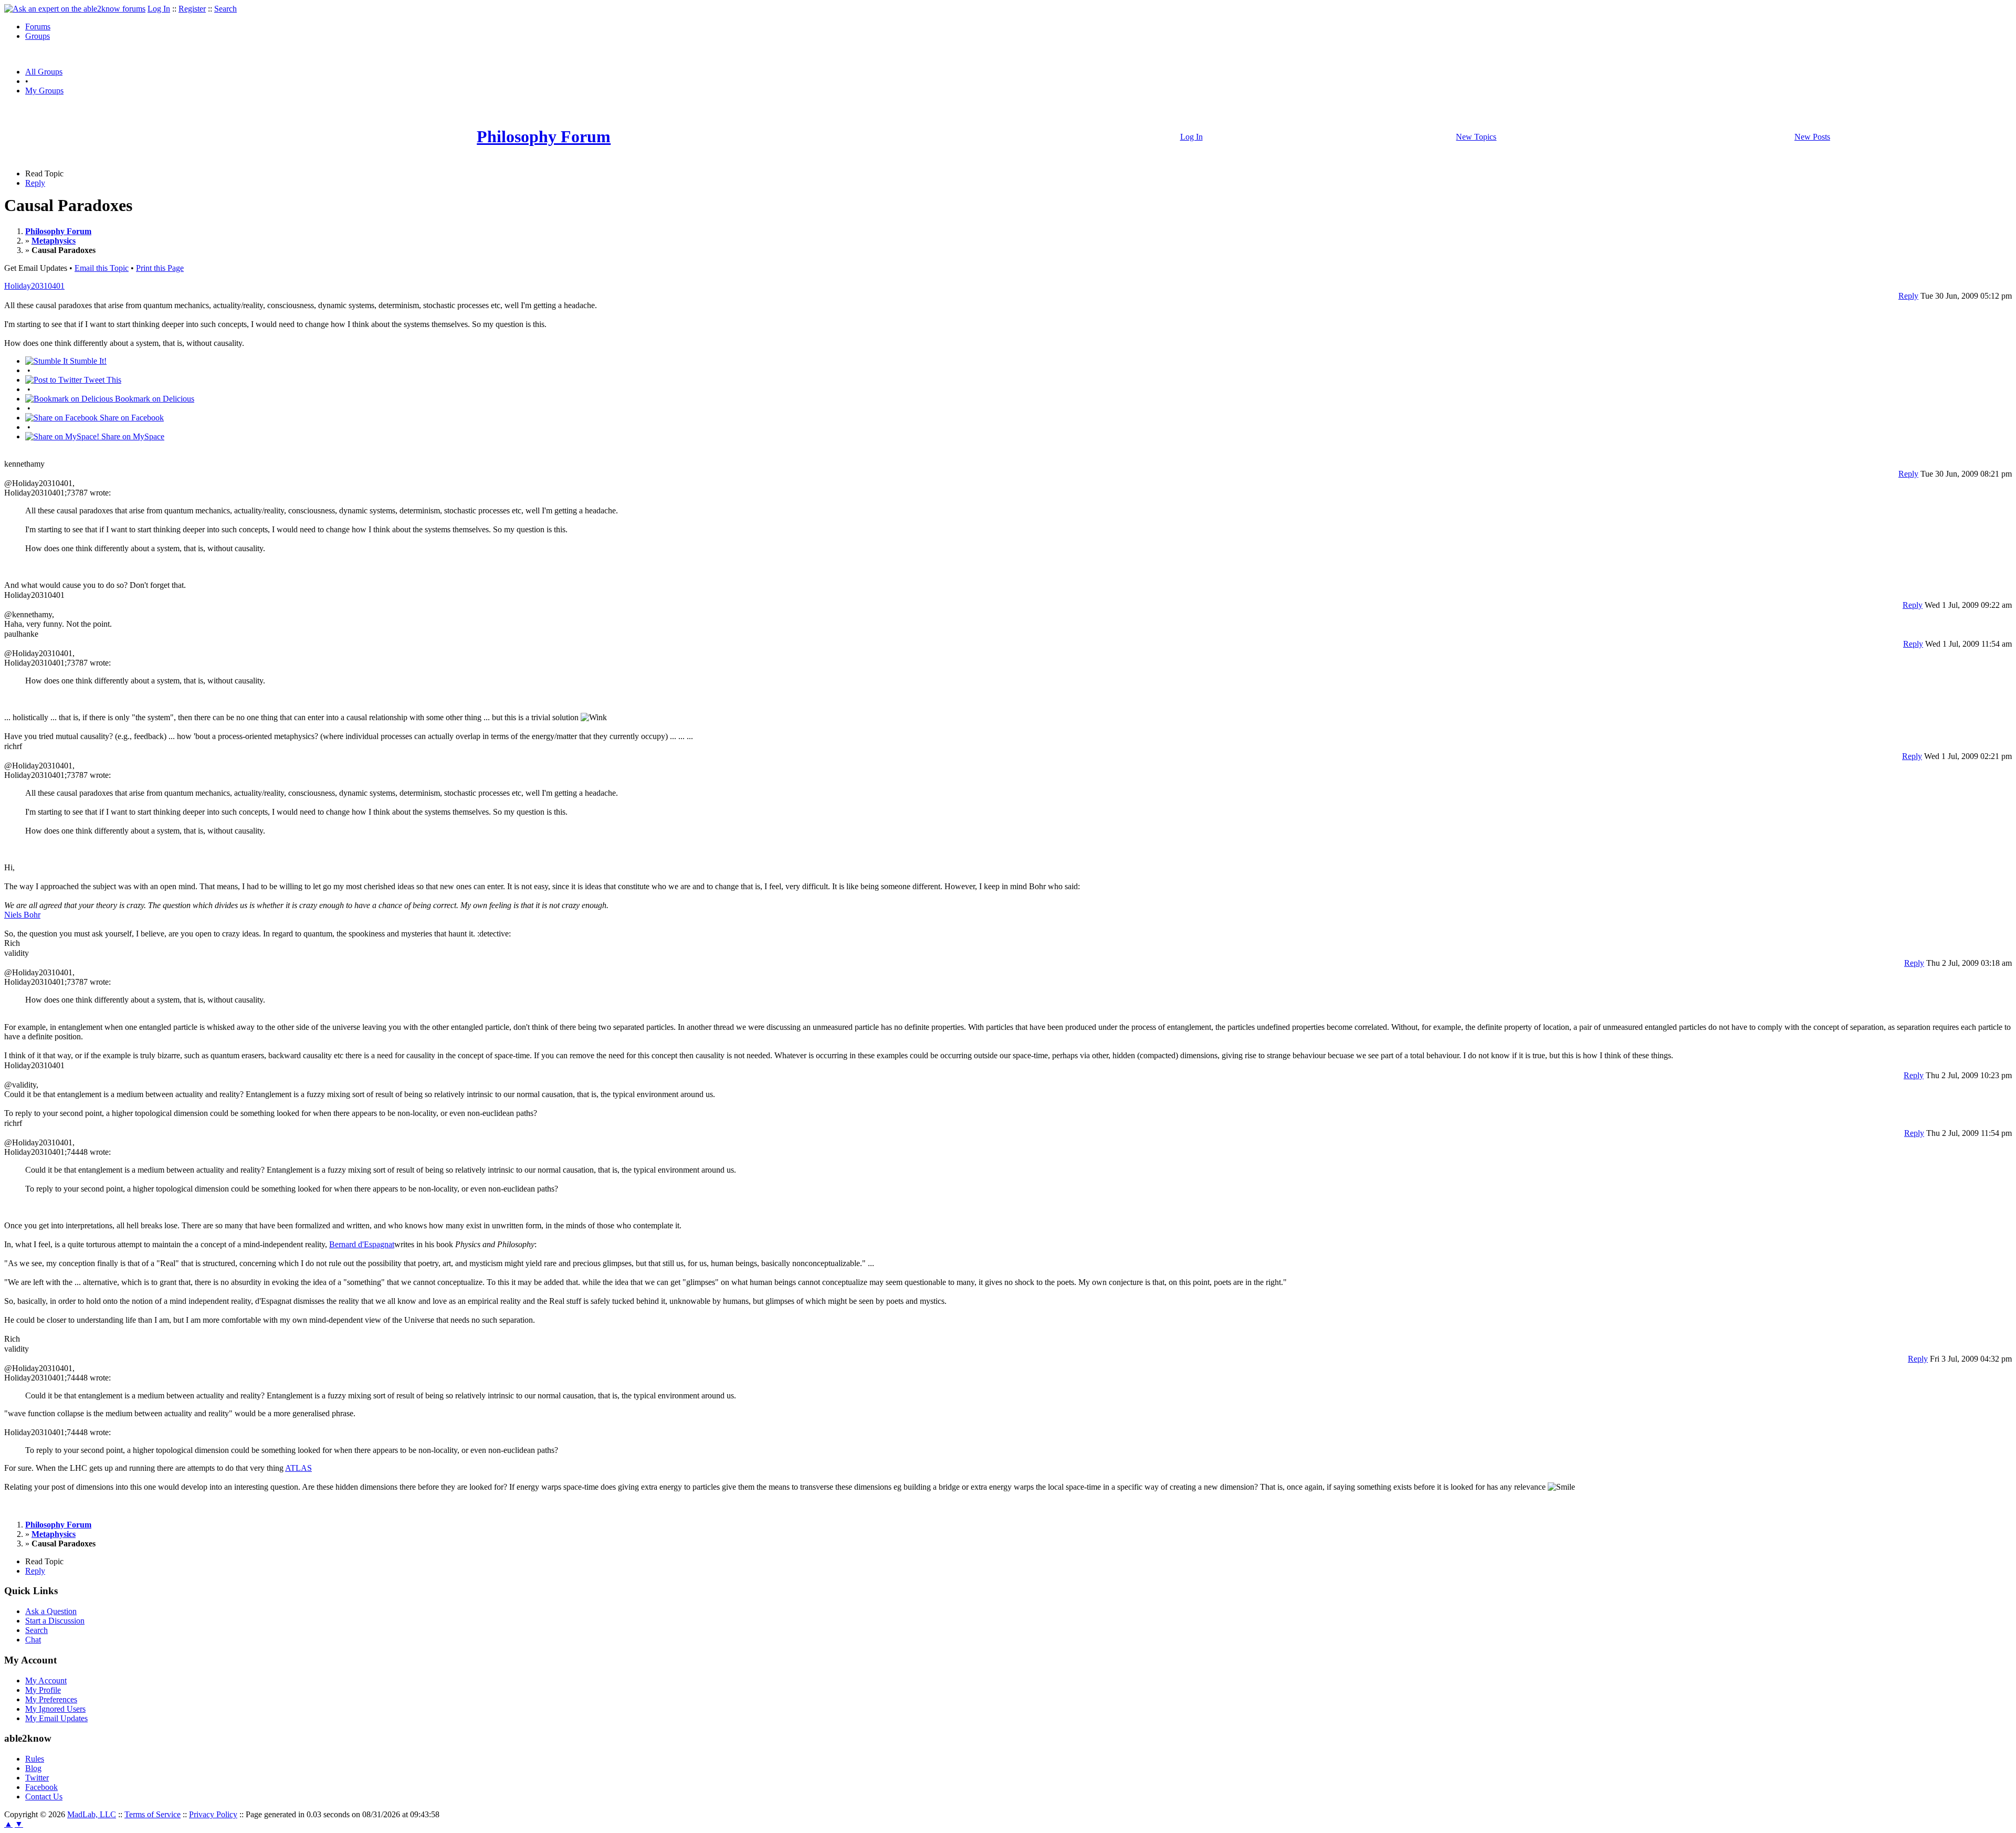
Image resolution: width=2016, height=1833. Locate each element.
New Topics (1476, 137)
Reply (35, 183)
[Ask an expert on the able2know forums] (75, 9)
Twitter (37, 1778)
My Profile (43, 1690)
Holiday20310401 (34, 286)
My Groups (44, 91)
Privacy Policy (213, 1814)
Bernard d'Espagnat (362, 1244)
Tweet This (102, 380)
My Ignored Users (55, 1709)
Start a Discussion (55, 1621)
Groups (38, 36)
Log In (159, 9)
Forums (38, 27)
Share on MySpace (132, 436)
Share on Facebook (131, 418)
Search (225, 9)
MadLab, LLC (92, 1814)
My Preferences (51, 1699)
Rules (35, 1759)
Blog (33, 1768)
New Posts (1812, 137)
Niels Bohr (22, 915)
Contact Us (44, 1797)
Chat (33, 1640)
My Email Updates (56, 1718)
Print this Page (160, 268)
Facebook (41, 1787)
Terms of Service (153, 1814)
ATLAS (298, 1468)
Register (192, 9)
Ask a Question (51, 1611)
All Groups (44, 72)
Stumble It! (87, 361)
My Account (46, 1681)
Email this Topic (102, 268)
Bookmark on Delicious (154, 399)
